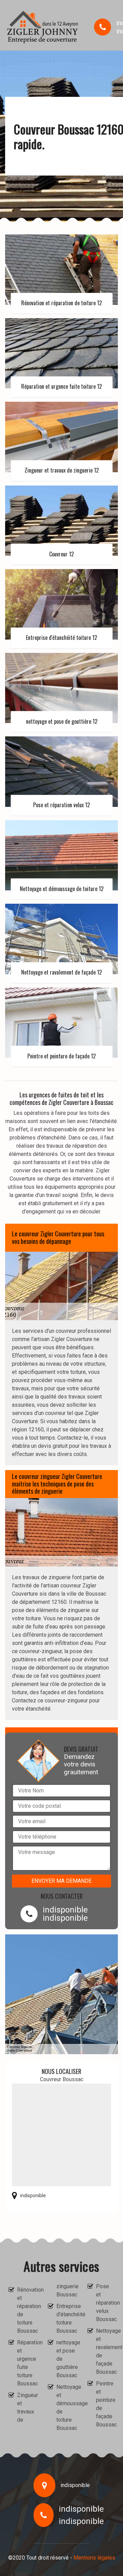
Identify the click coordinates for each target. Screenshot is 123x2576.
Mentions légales (94, 2558)
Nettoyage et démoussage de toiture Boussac (66, 2407)
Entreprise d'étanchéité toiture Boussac (66, 2319)
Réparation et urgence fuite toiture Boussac (26, 2363)
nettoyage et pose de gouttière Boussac (66, 2359)
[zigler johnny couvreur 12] (43, 27)
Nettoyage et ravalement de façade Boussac (105, 2351)
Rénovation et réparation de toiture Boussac (26, 2310)
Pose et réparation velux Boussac (105, 2303)
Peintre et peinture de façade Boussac (105, 2404)
